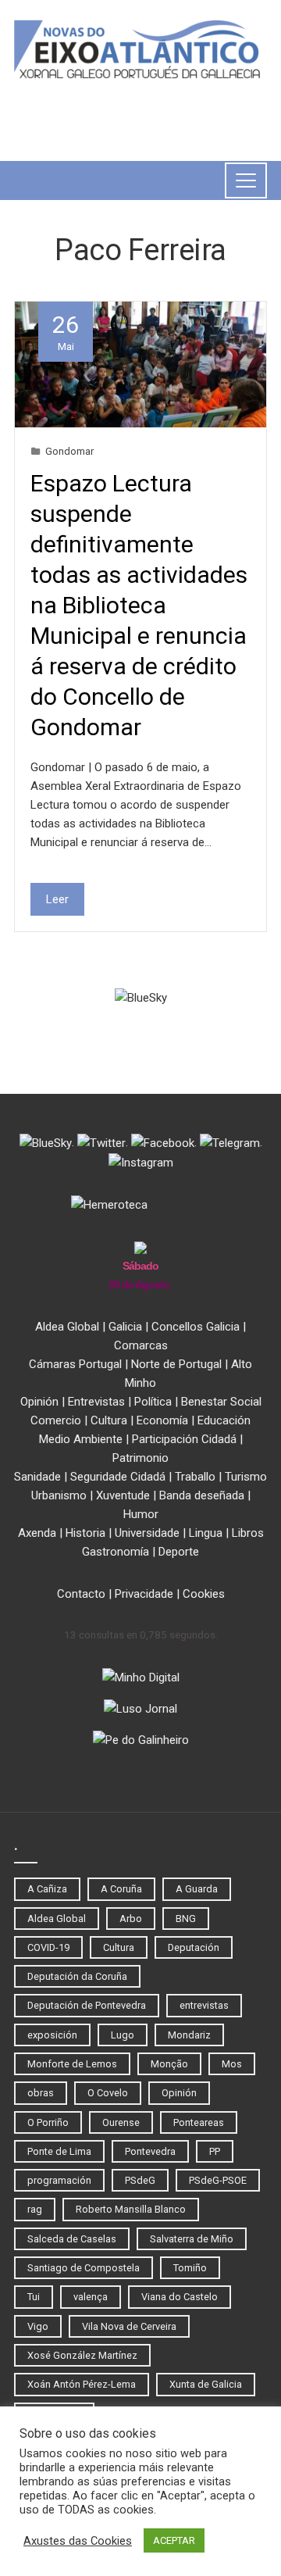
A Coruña (121, 1889)
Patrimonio (140, 1458)
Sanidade (37, 1477)
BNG (186, 1919)
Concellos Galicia (196, 1327)
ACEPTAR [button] (174, 2540)
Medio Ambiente (81, 1439)
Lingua (206, 1533)
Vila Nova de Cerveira (129, 2326)
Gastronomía (116, 1552)
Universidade (147, 1533)
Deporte (179, 1552)
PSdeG (140, 2180)
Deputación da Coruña (77, 1976)
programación (59, 2180)
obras (41, 2093)
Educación (224, 1420)
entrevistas (204, 2005)
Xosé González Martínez (82, 2355)
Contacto (81, 1594)
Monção (169, 2064)
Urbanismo (59, 1495)
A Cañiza (47, 1889)
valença (91, 2297)
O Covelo (108, 2093)
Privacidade (144, 1594)
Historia (85, 1533)
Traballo (195, 1477)
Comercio (56, 1420)
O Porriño (48, 2122)
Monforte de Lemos (72, 2064)
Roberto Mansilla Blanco (131, 2209)
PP (215, 2151)
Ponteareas (199, 2122)
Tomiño (190, 2268)
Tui (34, 2297)
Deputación (194, 1947)
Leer (57, 899)
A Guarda (197, 1889)
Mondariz (189, 2035)
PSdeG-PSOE (218, 2180)
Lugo (123, 2035)
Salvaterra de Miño (192, 2239)
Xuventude (123, 1495)
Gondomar (69, 451)
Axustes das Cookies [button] (78, 2541)
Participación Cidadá (184, 1439)
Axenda (37, 1533)
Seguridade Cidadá (118, 1477)
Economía (162, 1420)
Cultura (109, 1420)
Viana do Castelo (180, 2297)
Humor (141, 1514)
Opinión (39, 1402)
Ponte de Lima (59, 2151)
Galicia (125, 1327)
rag (35, 2209)
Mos (232, 2064)
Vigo (38, 2326)
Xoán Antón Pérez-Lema (82, 2384)
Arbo (131, 1919)
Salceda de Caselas (72, 2239)
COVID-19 (48, 1947)
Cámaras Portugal (75, 1364)
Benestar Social (221, 1402)
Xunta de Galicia (206, 2384)
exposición (52, 2035)
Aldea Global (67, 1327)
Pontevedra (150, 2151)
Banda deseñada (202, 1495)
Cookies (204, 1594)
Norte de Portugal (176, 1364)
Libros (248, 1533)
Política (153, 1402)
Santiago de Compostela (84, 2268)
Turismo (246, 1477)
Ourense (121, 2122)
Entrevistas (96, 1402)
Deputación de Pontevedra (87, 2005)
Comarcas (141, 1345)
